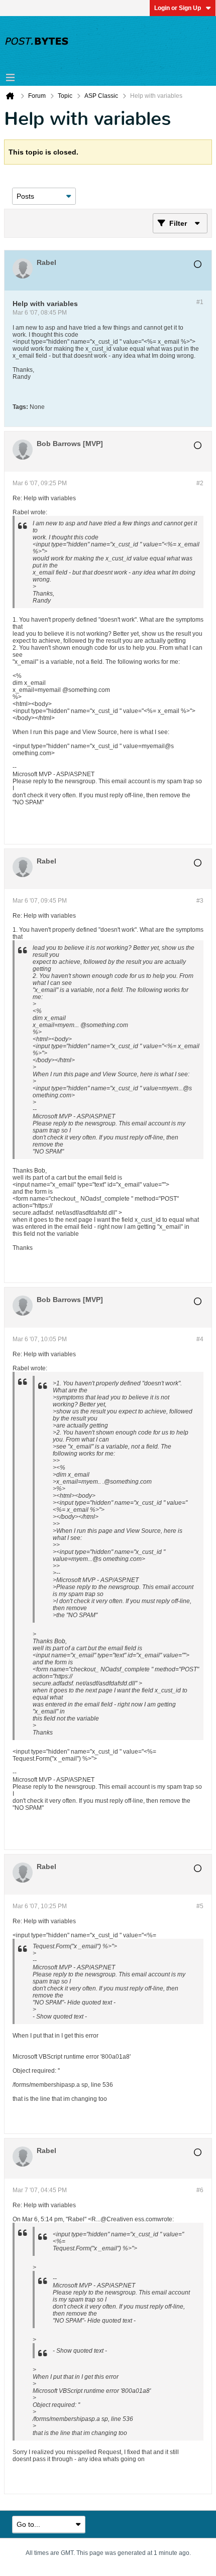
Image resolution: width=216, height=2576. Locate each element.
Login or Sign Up (178, 8)
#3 (200, 901)
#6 (200, 2190)
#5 (200, 1906)
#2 (200, 483)
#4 (200, 1339)
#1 (200, 302)
